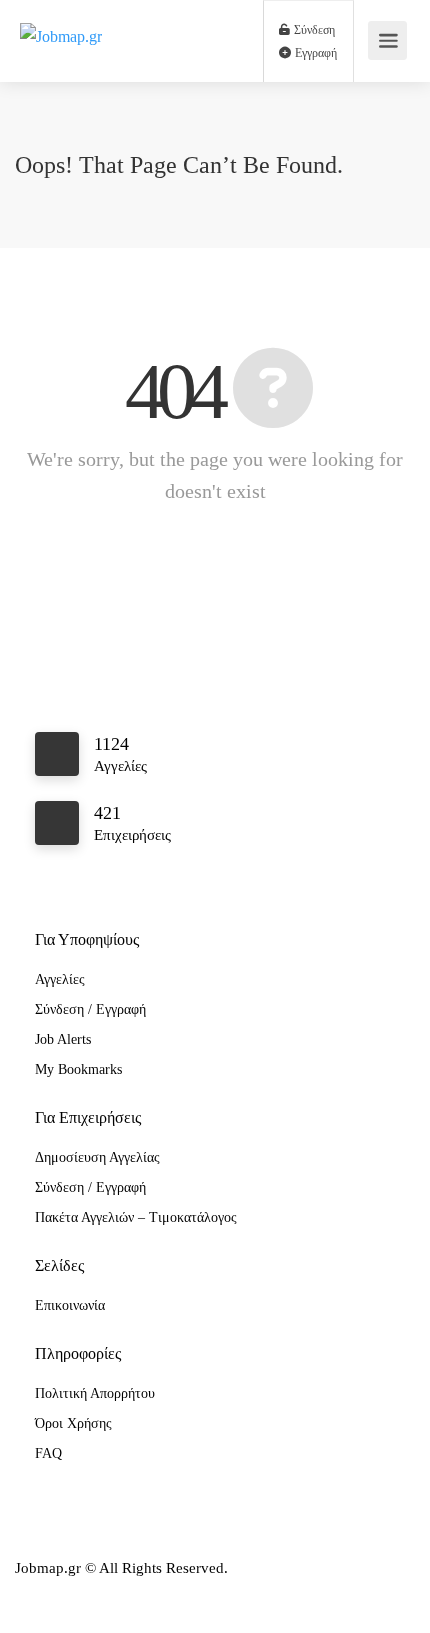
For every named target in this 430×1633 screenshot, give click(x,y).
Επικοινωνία (70, 1305)
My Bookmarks (78, 1069)
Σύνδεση (313, 30)
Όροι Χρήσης (73, 1423)
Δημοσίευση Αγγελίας (97, 1157)
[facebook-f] (35, 1595)
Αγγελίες (60, 979)
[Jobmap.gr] (61, 13)
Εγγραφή (314, 53)
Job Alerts (63, 1039)
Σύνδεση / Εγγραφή (90, 1009)
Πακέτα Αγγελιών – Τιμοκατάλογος (136, 1217)
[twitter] (101, 1595)
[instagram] (68, 1595)
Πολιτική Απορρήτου (95, 1393)
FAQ (48, 1453)
